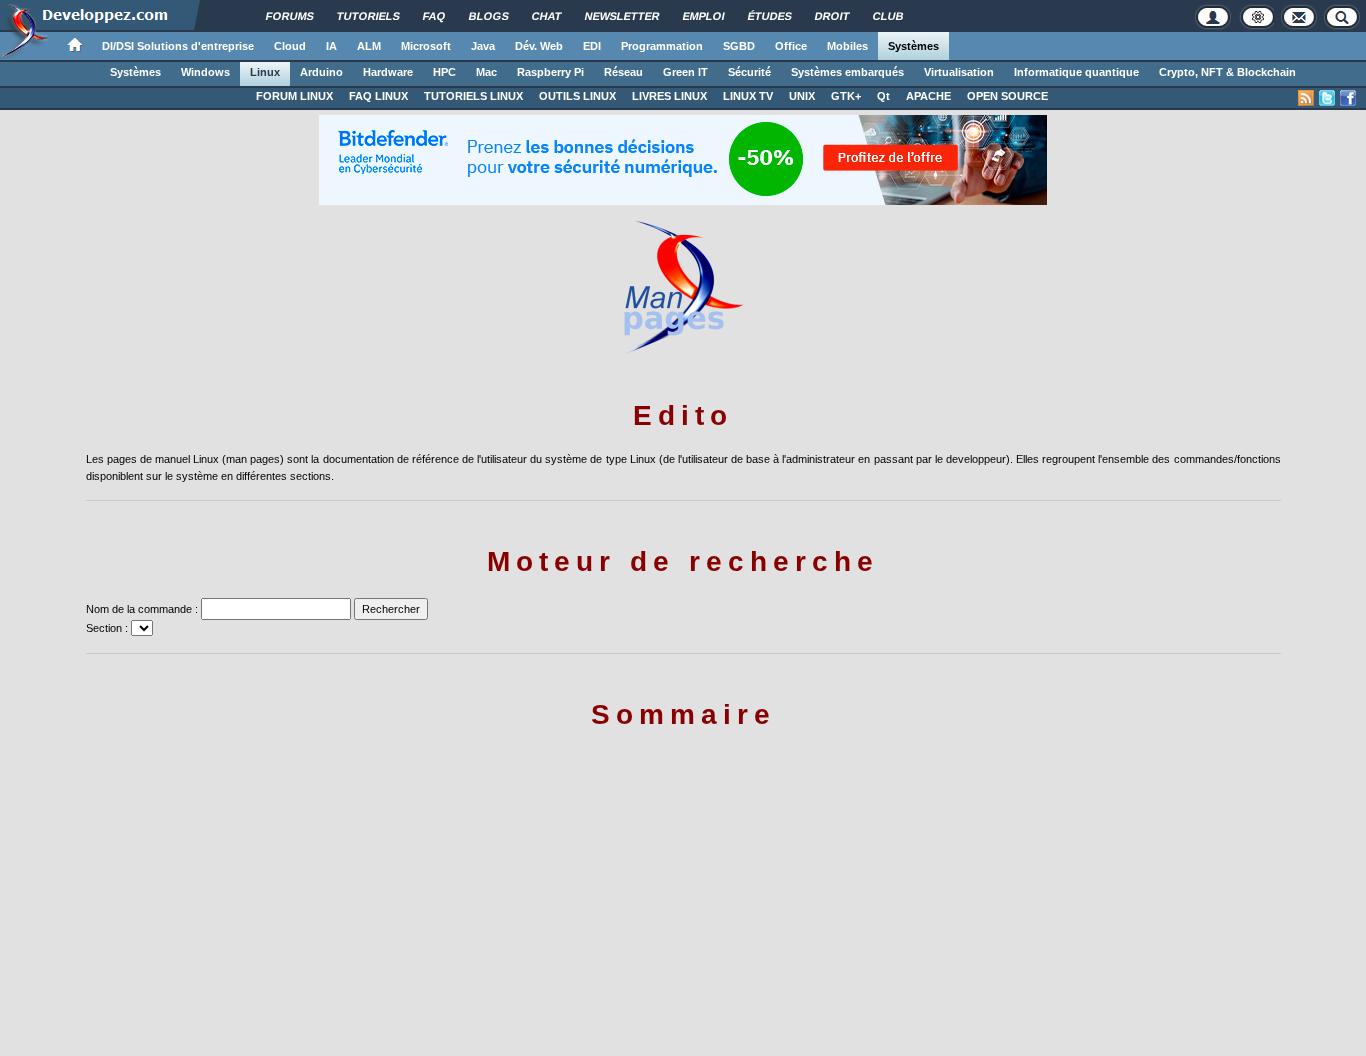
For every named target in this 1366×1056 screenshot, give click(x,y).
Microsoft (426, 46)
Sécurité (749, 72)
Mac (486, 72)
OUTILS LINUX (577, 96)
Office (791, 46)
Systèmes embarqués (847, 72)
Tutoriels (368, 16)
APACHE (928, 96)
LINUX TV (748, 96)
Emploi (704, 16)
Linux (265, 72)
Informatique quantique (1076, 72)
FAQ (434, 16)
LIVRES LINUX (669, 96)
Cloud (290, 46)
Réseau (623, 72)
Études (770, 16)
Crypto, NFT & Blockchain (1227, 72)
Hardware (388, 72)
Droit (832, 16)
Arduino (321, 72)
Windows (205, 72)
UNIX (802, 96)
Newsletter (622, 16)
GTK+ (846, 96)
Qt (883, 96)
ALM (369, 46)
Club (888, 16)
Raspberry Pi (550, 72)
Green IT (685, 72)
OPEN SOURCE (1007, 96)
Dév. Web (539, 46)
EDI (592, 46)
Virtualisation (959, 72)
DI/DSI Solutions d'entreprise (178, 46)
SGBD (739, 46)
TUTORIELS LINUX (473, 96)
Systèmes (913, 46)
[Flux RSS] (1306, 98)
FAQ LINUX (378, 96)
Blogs (489, 16)
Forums (290, 16)
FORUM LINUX (294, 96)
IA (331, 46)
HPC (444, 72)
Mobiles (847, 46)
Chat (547, 16)
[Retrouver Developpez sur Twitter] (1327, 98)
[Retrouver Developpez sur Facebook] (1348, 98)
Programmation (662, 46)
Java (483, 46)
